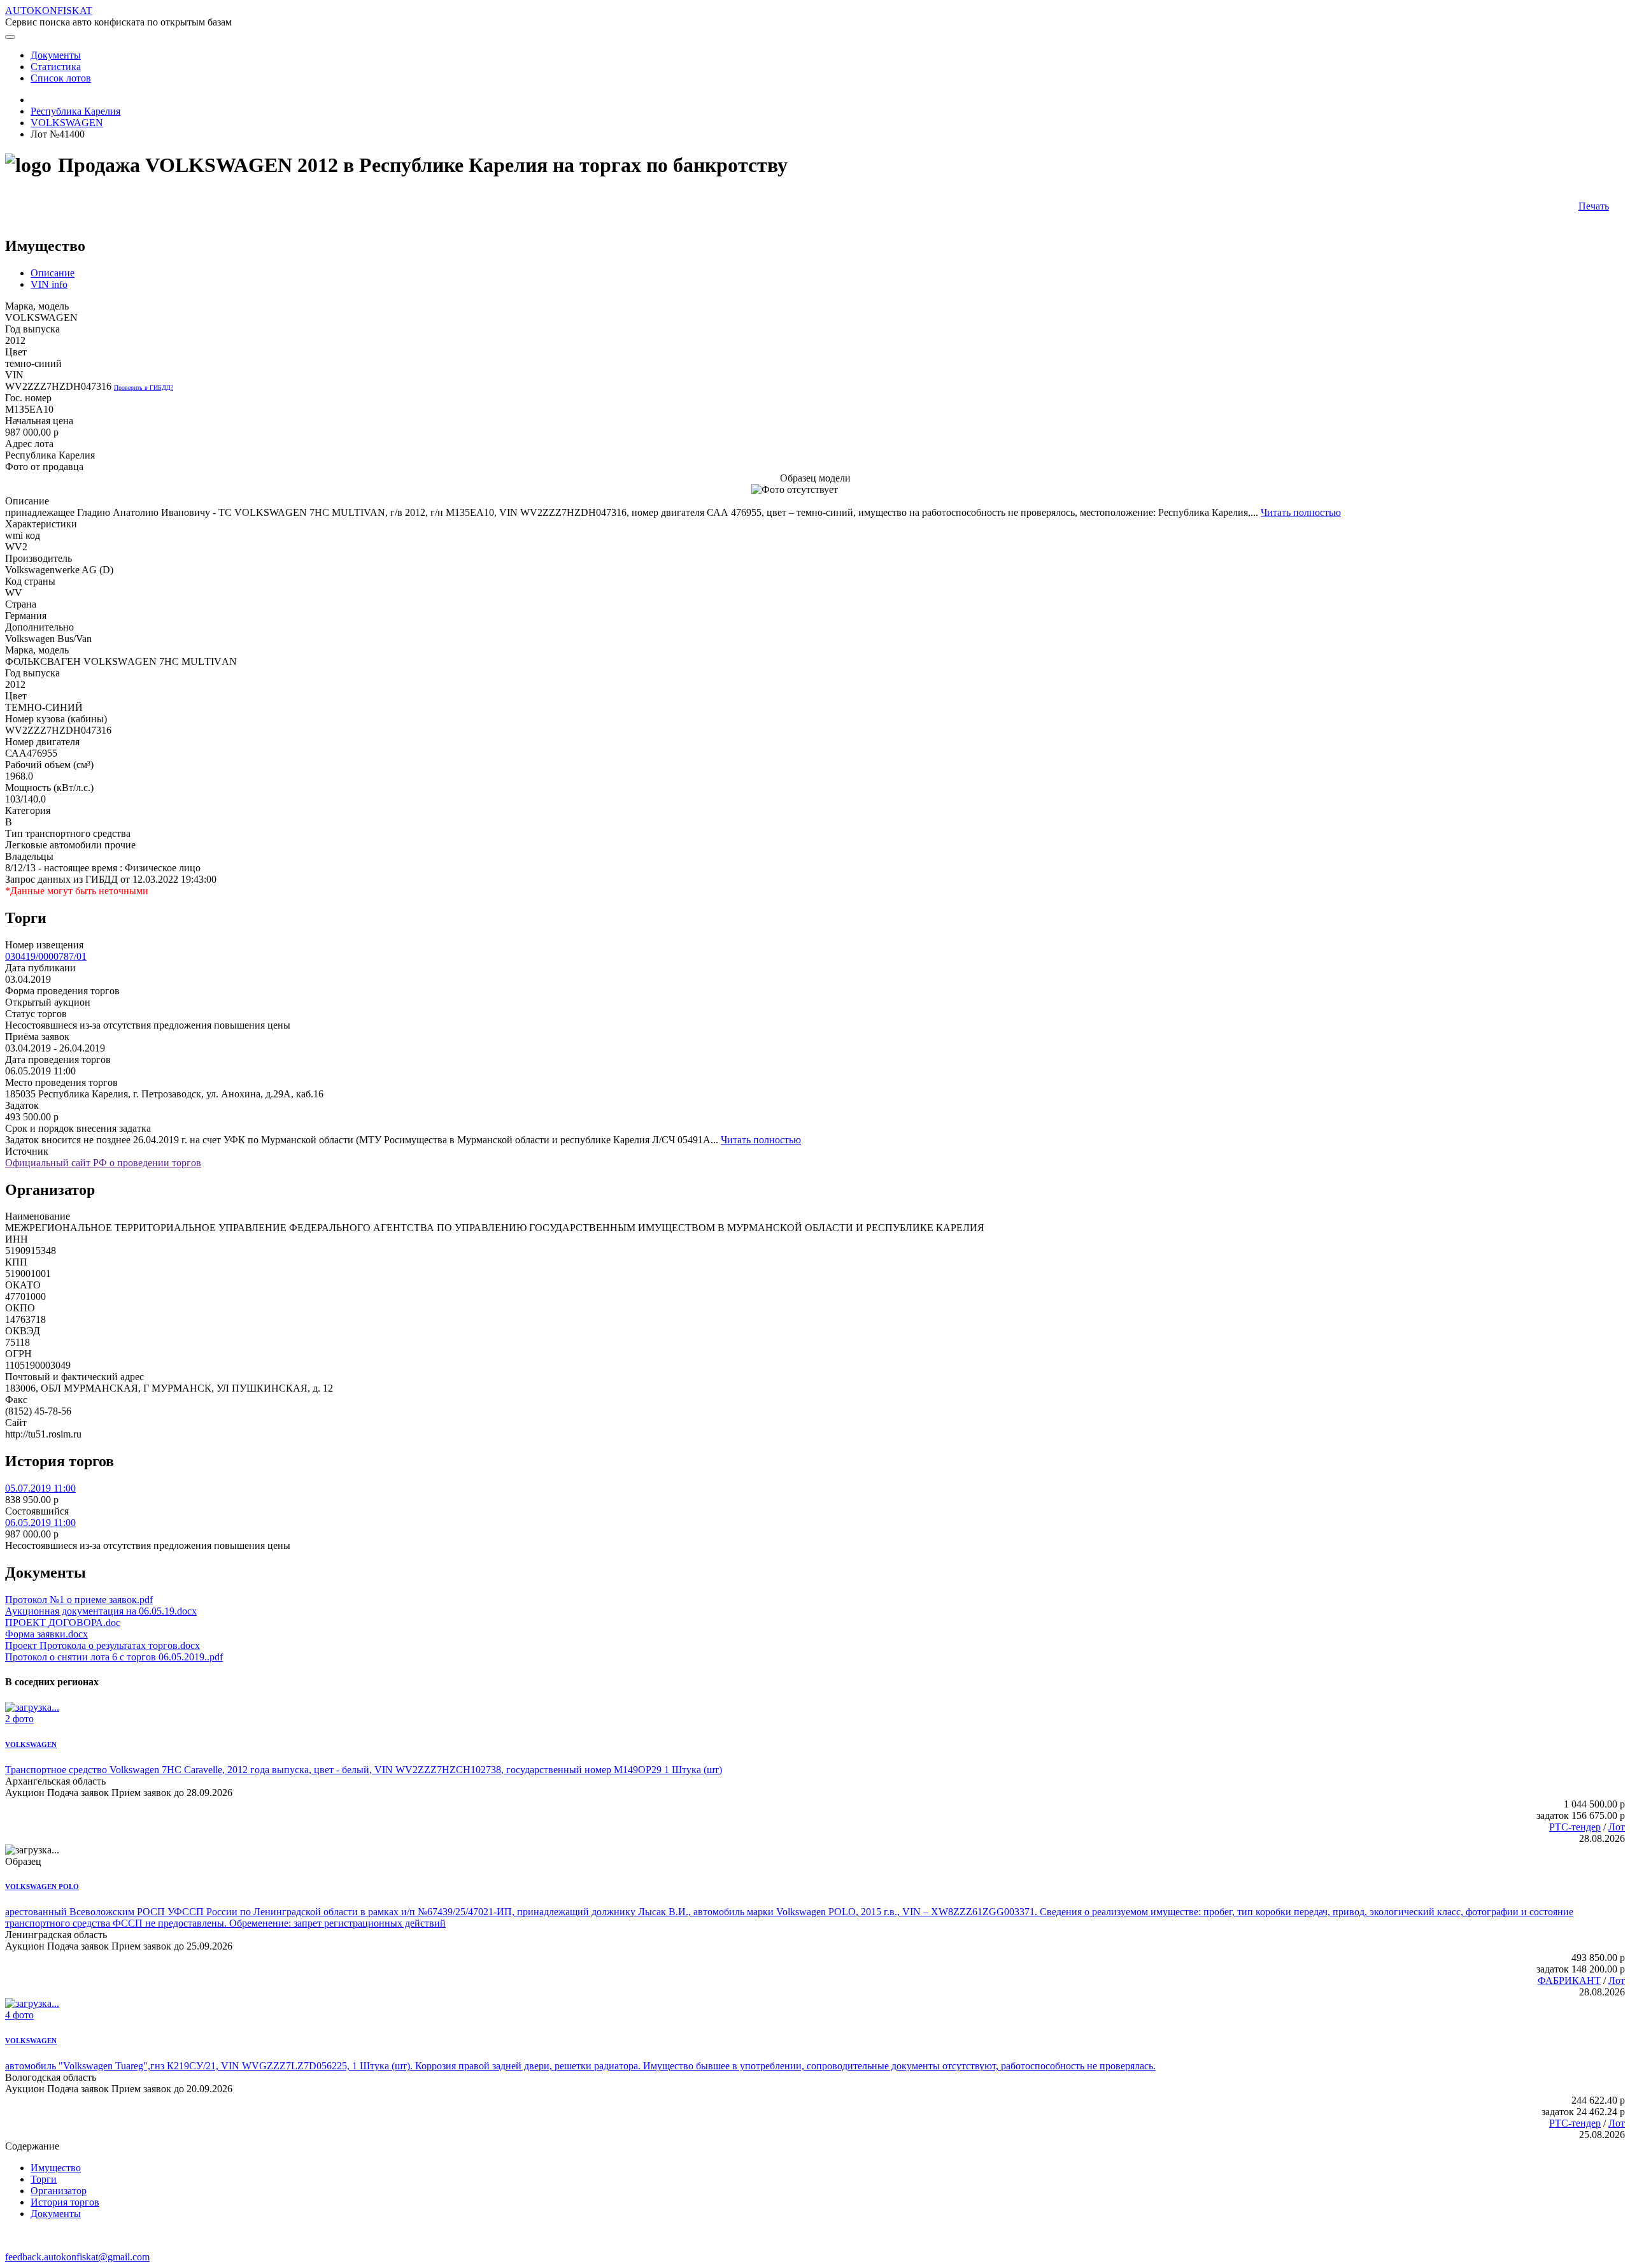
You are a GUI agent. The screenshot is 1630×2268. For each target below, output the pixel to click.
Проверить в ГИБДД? (144, 388)
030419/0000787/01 (46, 956)
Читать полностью (1301, 512)
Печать (1594, 206)
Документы (56, 2214)
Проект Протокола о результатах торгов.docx (103, 1645)
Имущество (56, 2168)
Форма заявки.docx (46, 1634)
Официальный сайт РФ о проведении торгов (103, 1163)
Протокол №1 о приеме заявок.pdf (79, 1600)
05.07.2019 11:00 (40, 1488)
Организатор (59, 2191)
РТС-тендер (1575, 1827)
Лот (1617, 1827)
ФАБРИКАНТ (1569, 1980)
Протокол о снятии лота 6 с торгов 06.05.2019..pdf (114, 1657)
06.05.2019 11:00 (40, 1523)
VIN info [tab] (49, 284)
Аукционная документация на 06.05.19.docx (101, 1611)
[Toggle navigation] (10, 37)
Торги (44, 2179)
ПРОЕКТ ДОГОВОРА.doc (63, 1623)
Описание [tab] (53, 273)
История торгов (65, 2202)
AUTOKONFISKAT (49, 11)
